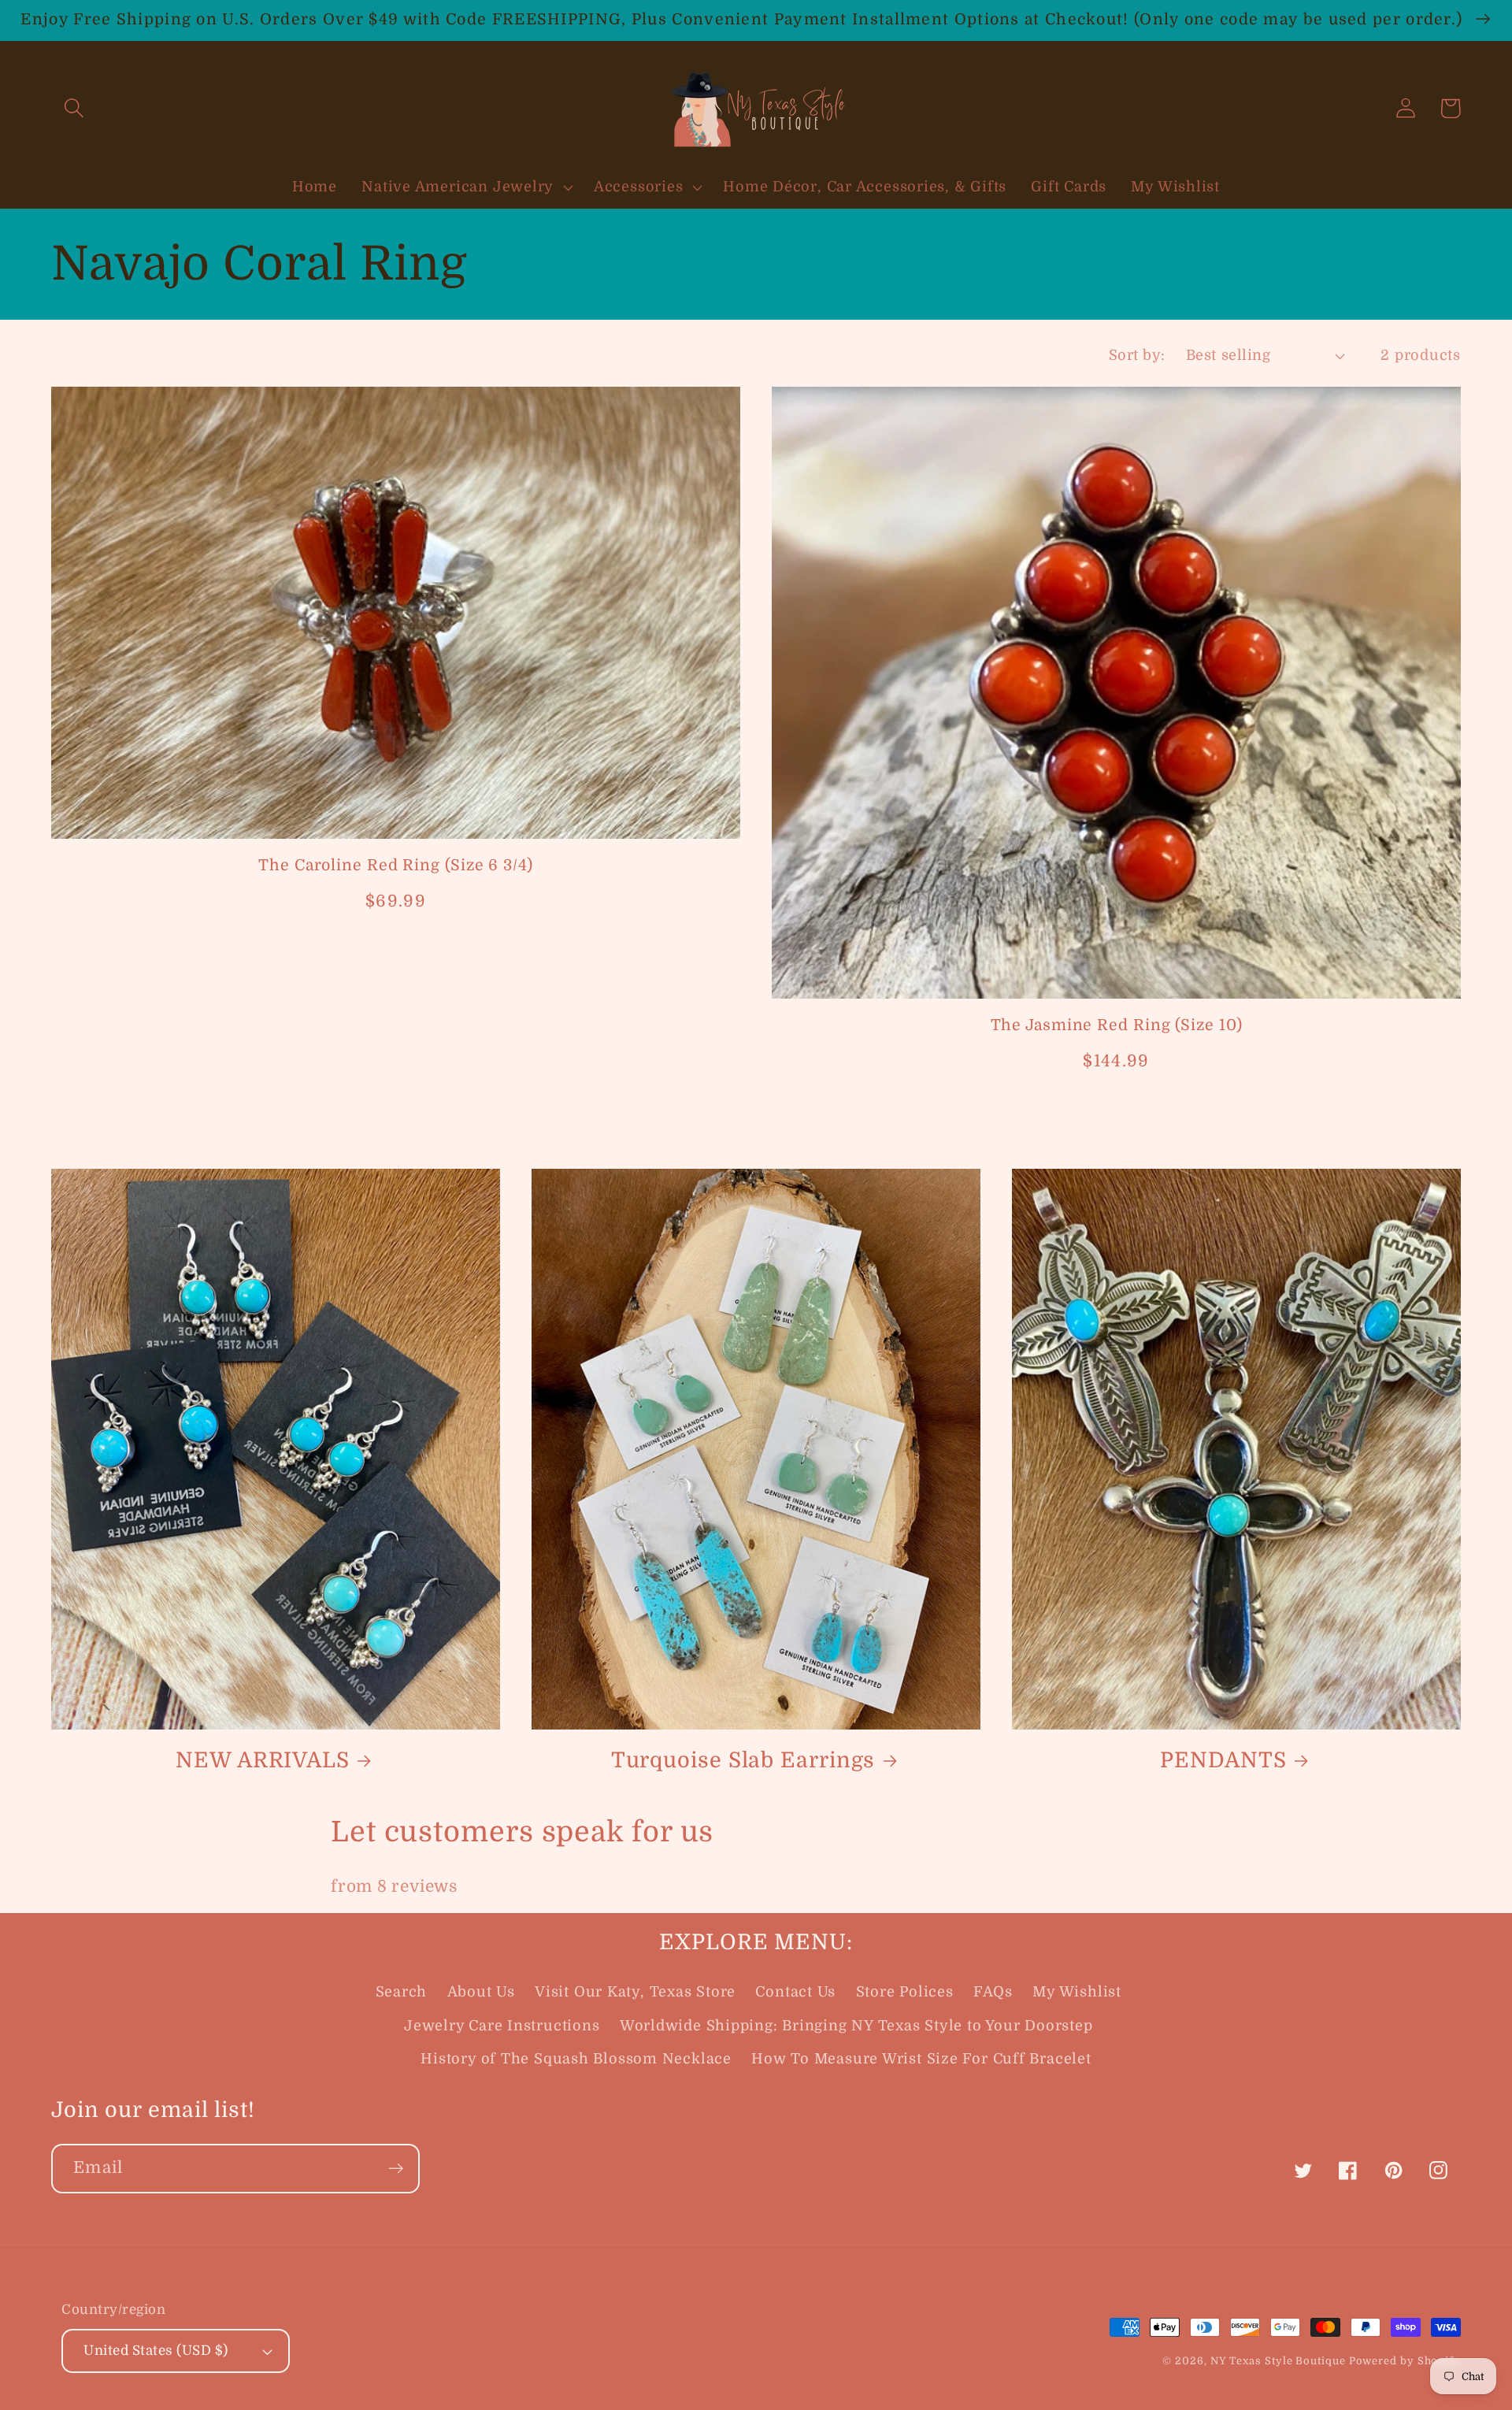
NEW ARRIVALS (263, 1760)
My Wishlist (1077, 1992)
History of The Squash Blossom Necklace (576, 2059)
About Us (481, 1992)
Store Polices (905, 1992)
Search (402, 1992)
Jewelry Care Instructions (502, 2026)
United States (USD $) (156, 2351)
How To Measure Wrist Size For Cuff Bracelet (921, 2059)
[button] (74, 108)
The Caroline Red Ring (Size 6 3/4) (396, 865)
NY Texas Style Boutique (1280, 2361)
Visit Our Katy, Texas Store (635, 1992)
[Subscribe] (396, 2169)
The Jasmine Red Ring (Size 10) (1117, 1025)
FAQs (993, 1992)
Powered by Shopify (1405, 2361)
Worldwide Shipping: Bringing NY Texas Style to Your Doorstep (856, 2026)
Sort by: (1137, 355)
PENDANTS (1223, 1760)
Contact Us (795, 1992)
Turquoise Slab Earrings (743, 1760)
